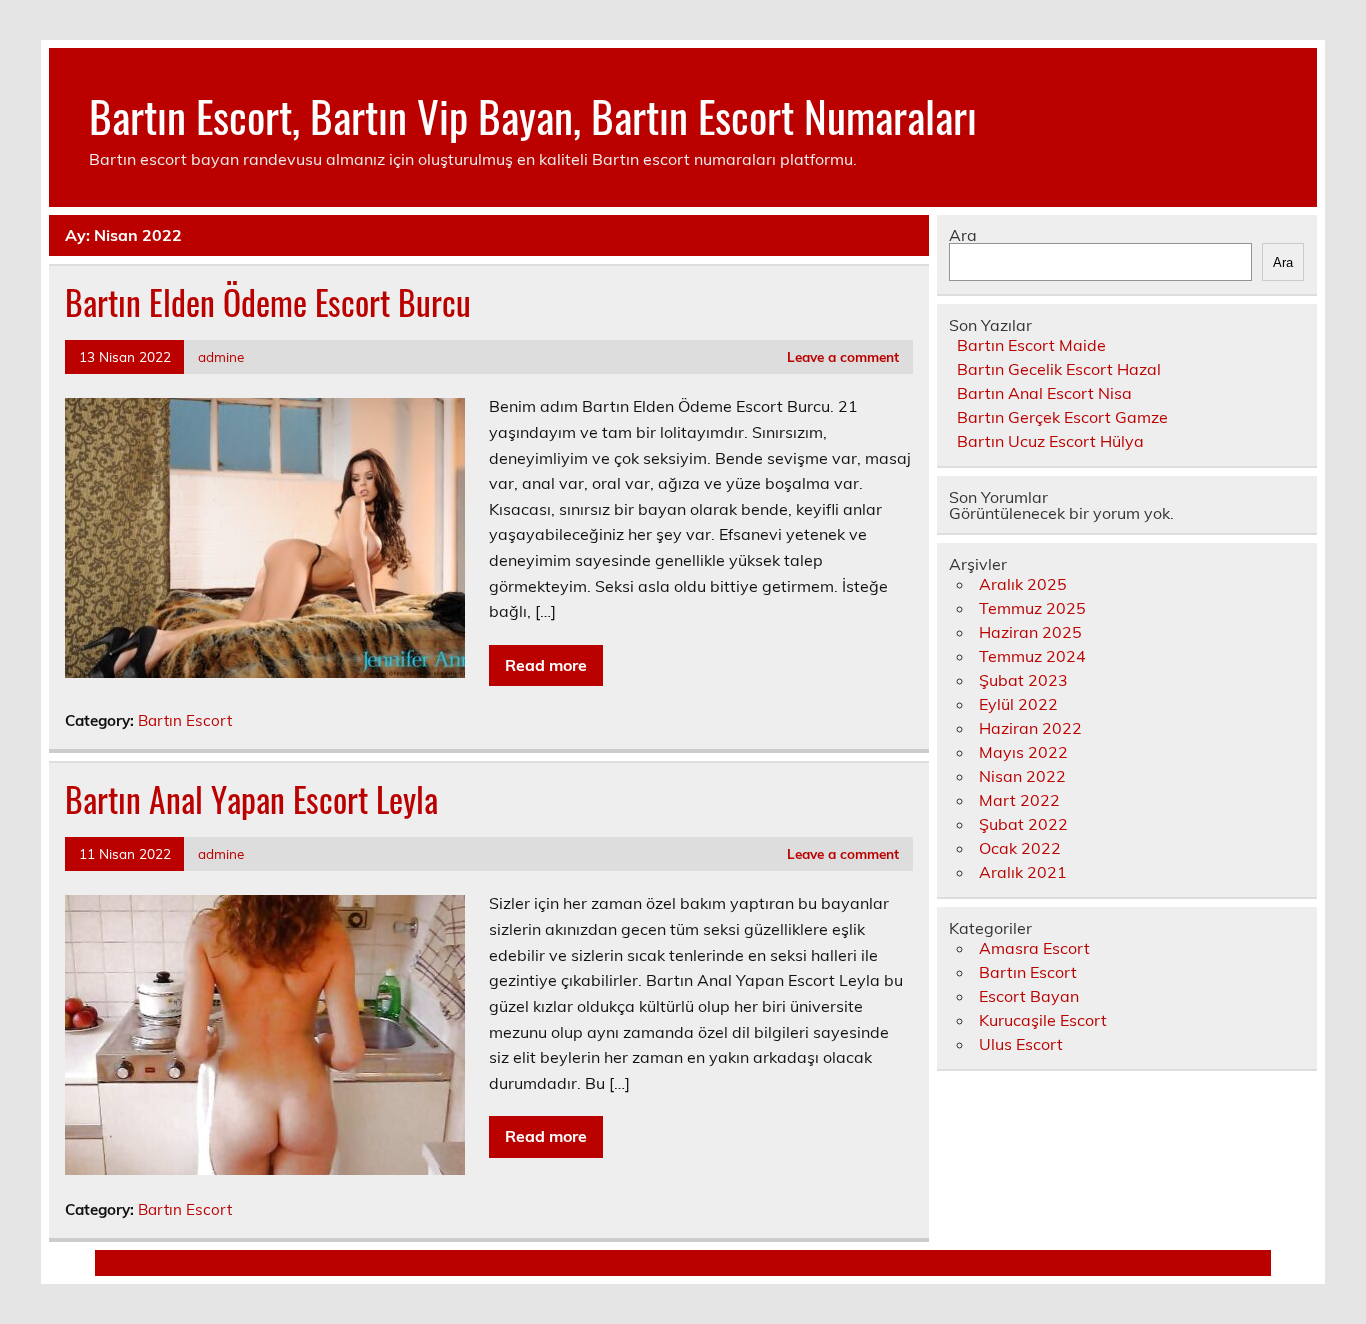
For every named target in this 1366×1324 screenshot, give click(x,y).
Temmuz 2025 (1032, 608)
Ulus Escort (1021, 1044)
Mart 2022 (1019, 800)
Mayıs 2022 (1023, 752)
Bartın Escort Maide (1031, 345)
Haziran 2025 (1030, 632)
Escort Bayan (1029, 996)
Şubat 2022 (1023, 824)
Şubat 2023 (1023, 680)
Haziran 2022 (1030, 728)
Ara (963, 235)
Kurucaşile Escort (1043, 1020)
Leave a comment (843, 356)
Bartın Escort (185, 720)
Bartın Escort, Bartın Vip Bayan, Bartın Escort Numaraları (533, 115)
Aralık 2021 (1023, 872)
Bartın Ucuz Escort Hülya (1050, 441)
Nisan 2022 (1022, 776)
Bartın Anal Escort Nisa (1044, 393)
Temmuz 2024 (1032, 656)
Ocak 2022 (1020, 848)
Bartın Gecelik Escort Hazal (1059, 369)
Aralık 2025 (1023, 584)
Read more (546, 665)
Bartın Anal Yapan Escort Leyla (251, 799)
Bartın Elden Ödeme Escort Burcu (268, 302)
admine (221, 356)
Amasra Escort (1034, 948)
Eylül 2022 (1018, 704)
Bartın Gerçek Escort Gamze (1062, 417)
